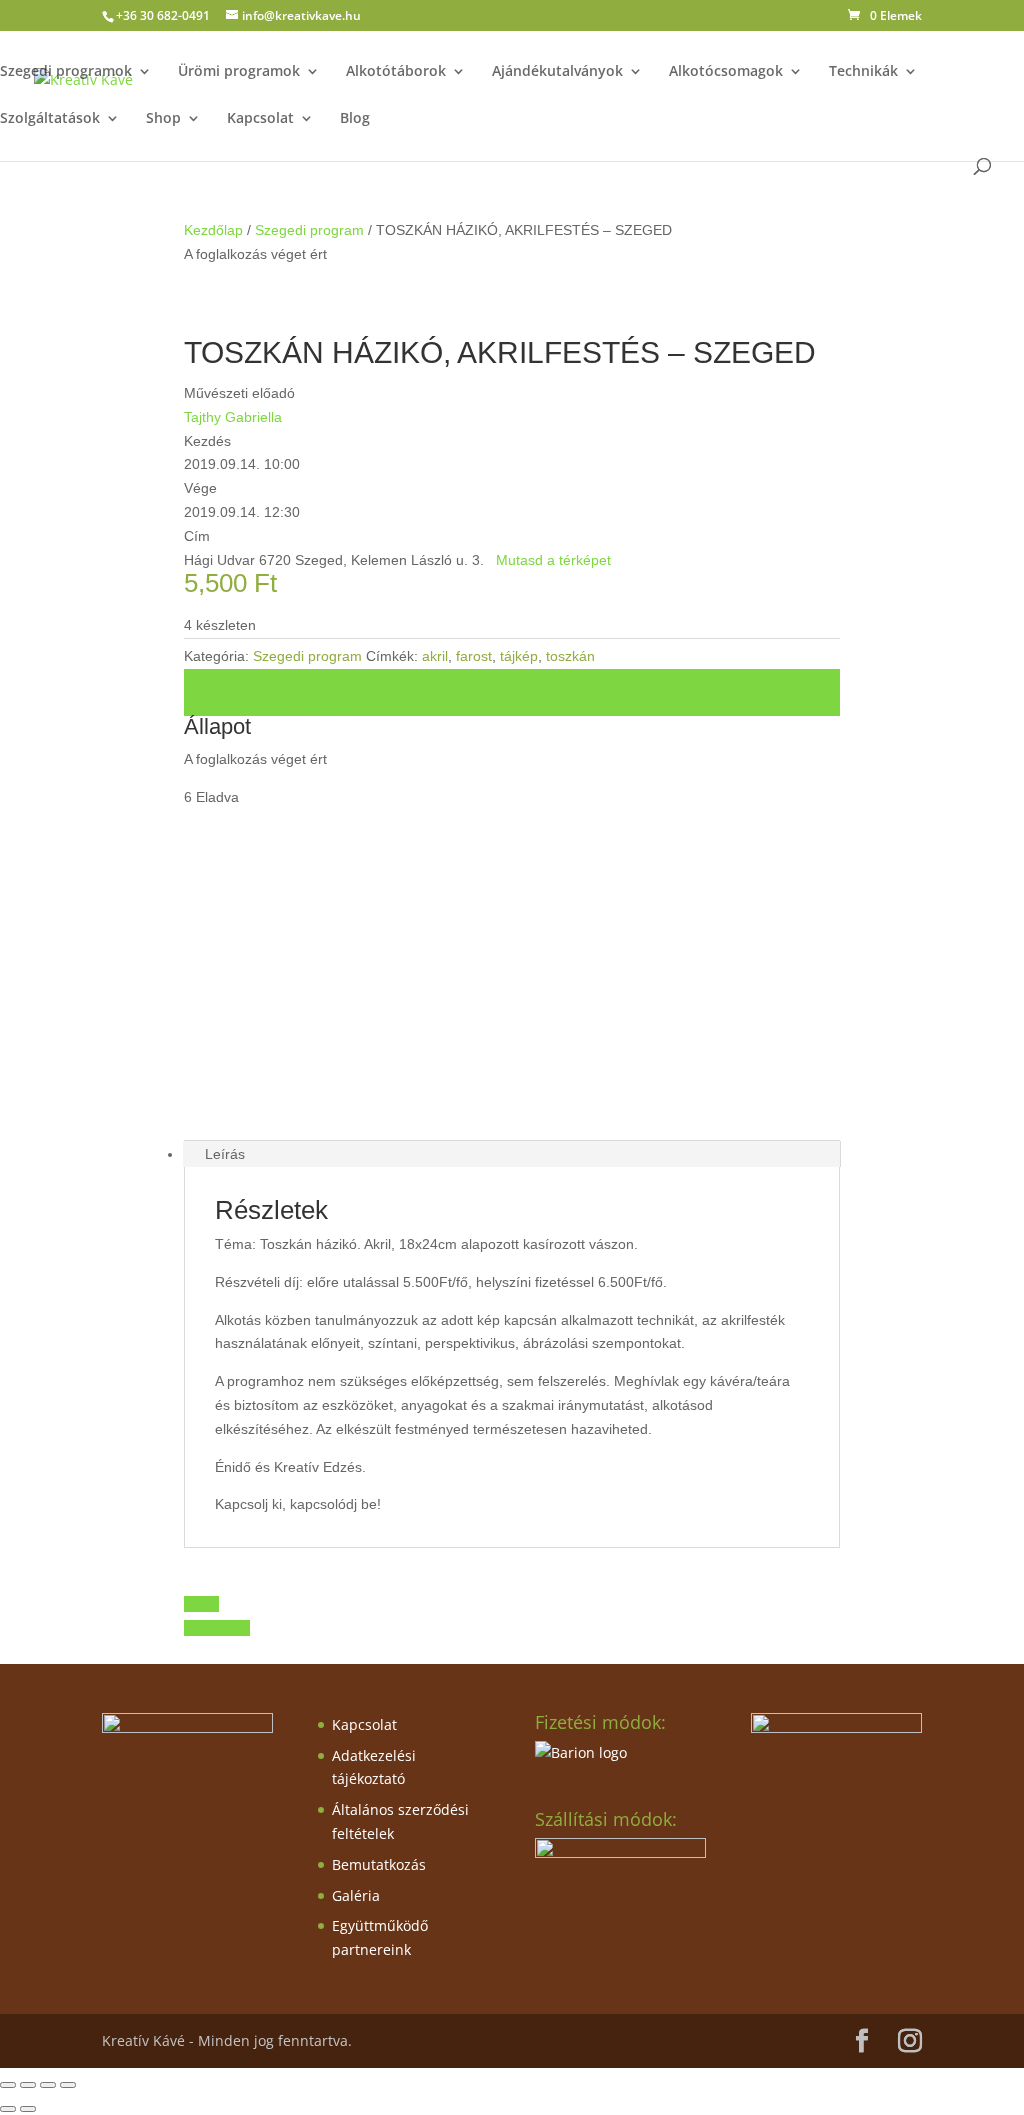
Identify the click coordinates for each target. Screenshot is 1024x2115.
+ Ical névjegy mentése (257, 680)
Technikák (863, 72)
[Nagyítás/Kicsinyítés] (8, 2085)
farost (474, 656)
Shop (163, 119)
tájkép (519, 656)
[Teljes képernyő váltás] (28, 2085)
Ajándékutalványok (557, 72)
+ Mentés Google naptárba (269, 704)
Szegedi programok (66, 72)
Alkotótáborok (396, 72)
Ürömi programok (239, 72)
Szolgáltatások (50, 119)
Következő (217, 1628)
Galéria (356, 1895)
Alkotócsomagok (726, 72)
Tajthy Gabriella (233, 417)
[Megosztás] (48, 2085)
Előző (201, 1604)
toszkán (570, 656)
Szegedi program (309, 230)
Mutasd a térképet (553, 560)
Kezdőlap (213, 230)
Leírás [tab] (225, 1154)
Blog (355, 119)
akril (435, 656)
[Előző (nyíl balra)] (8, 2109)
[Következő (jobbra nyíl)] (28, 2109)
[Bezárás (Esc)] (68, 2085)
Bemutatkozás (379, 1864)
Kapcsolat (260, 119)
